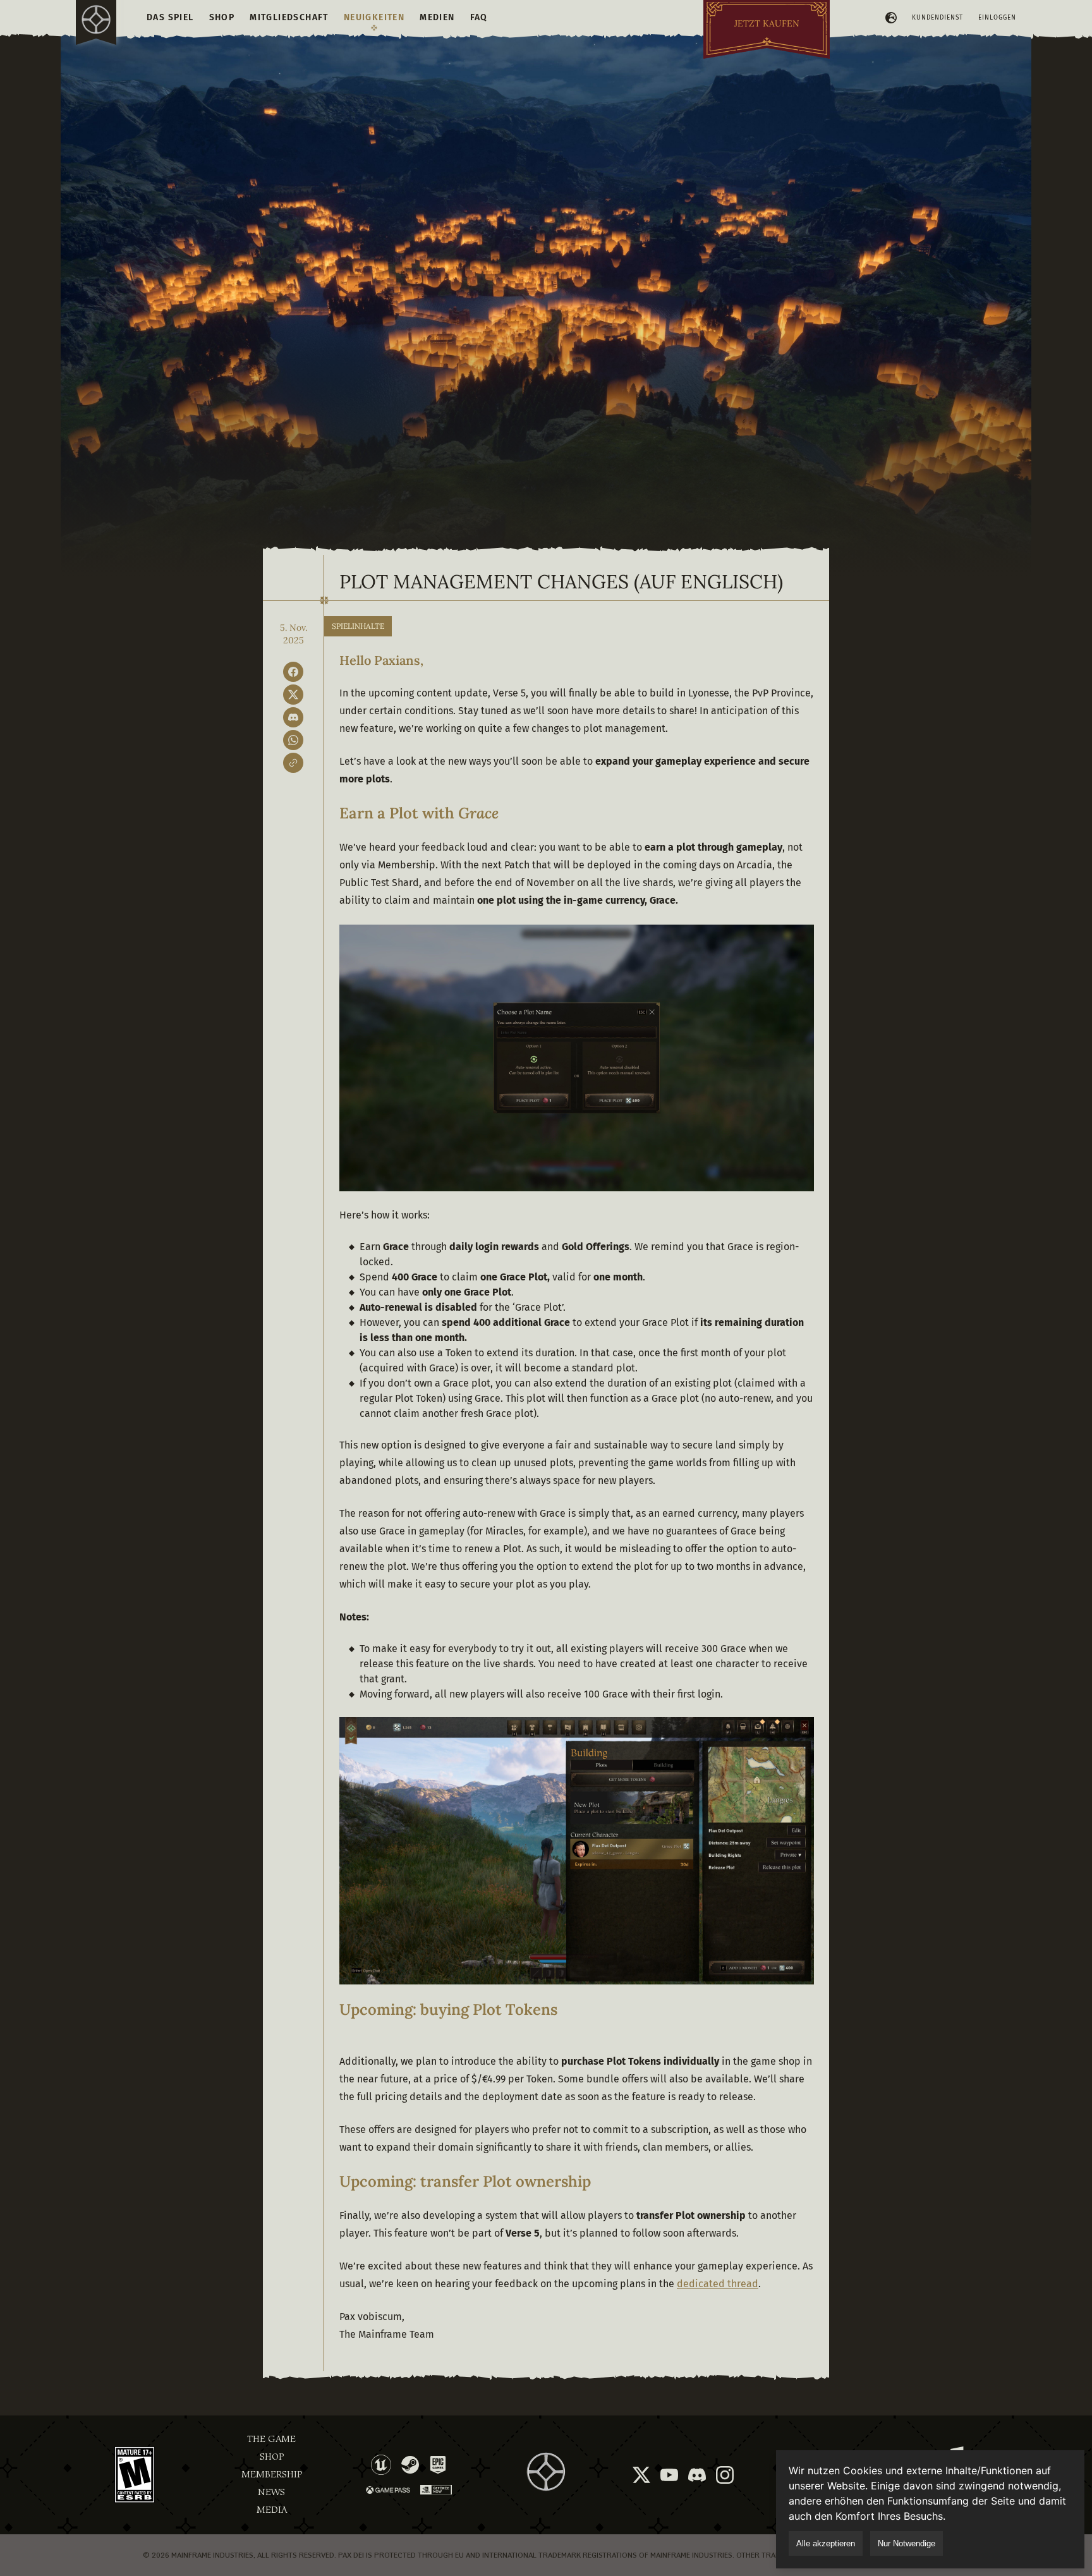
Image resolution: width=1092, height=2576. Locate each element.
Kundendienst (937, 18)
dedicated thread (718, 2284)
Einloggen (997, 18)
